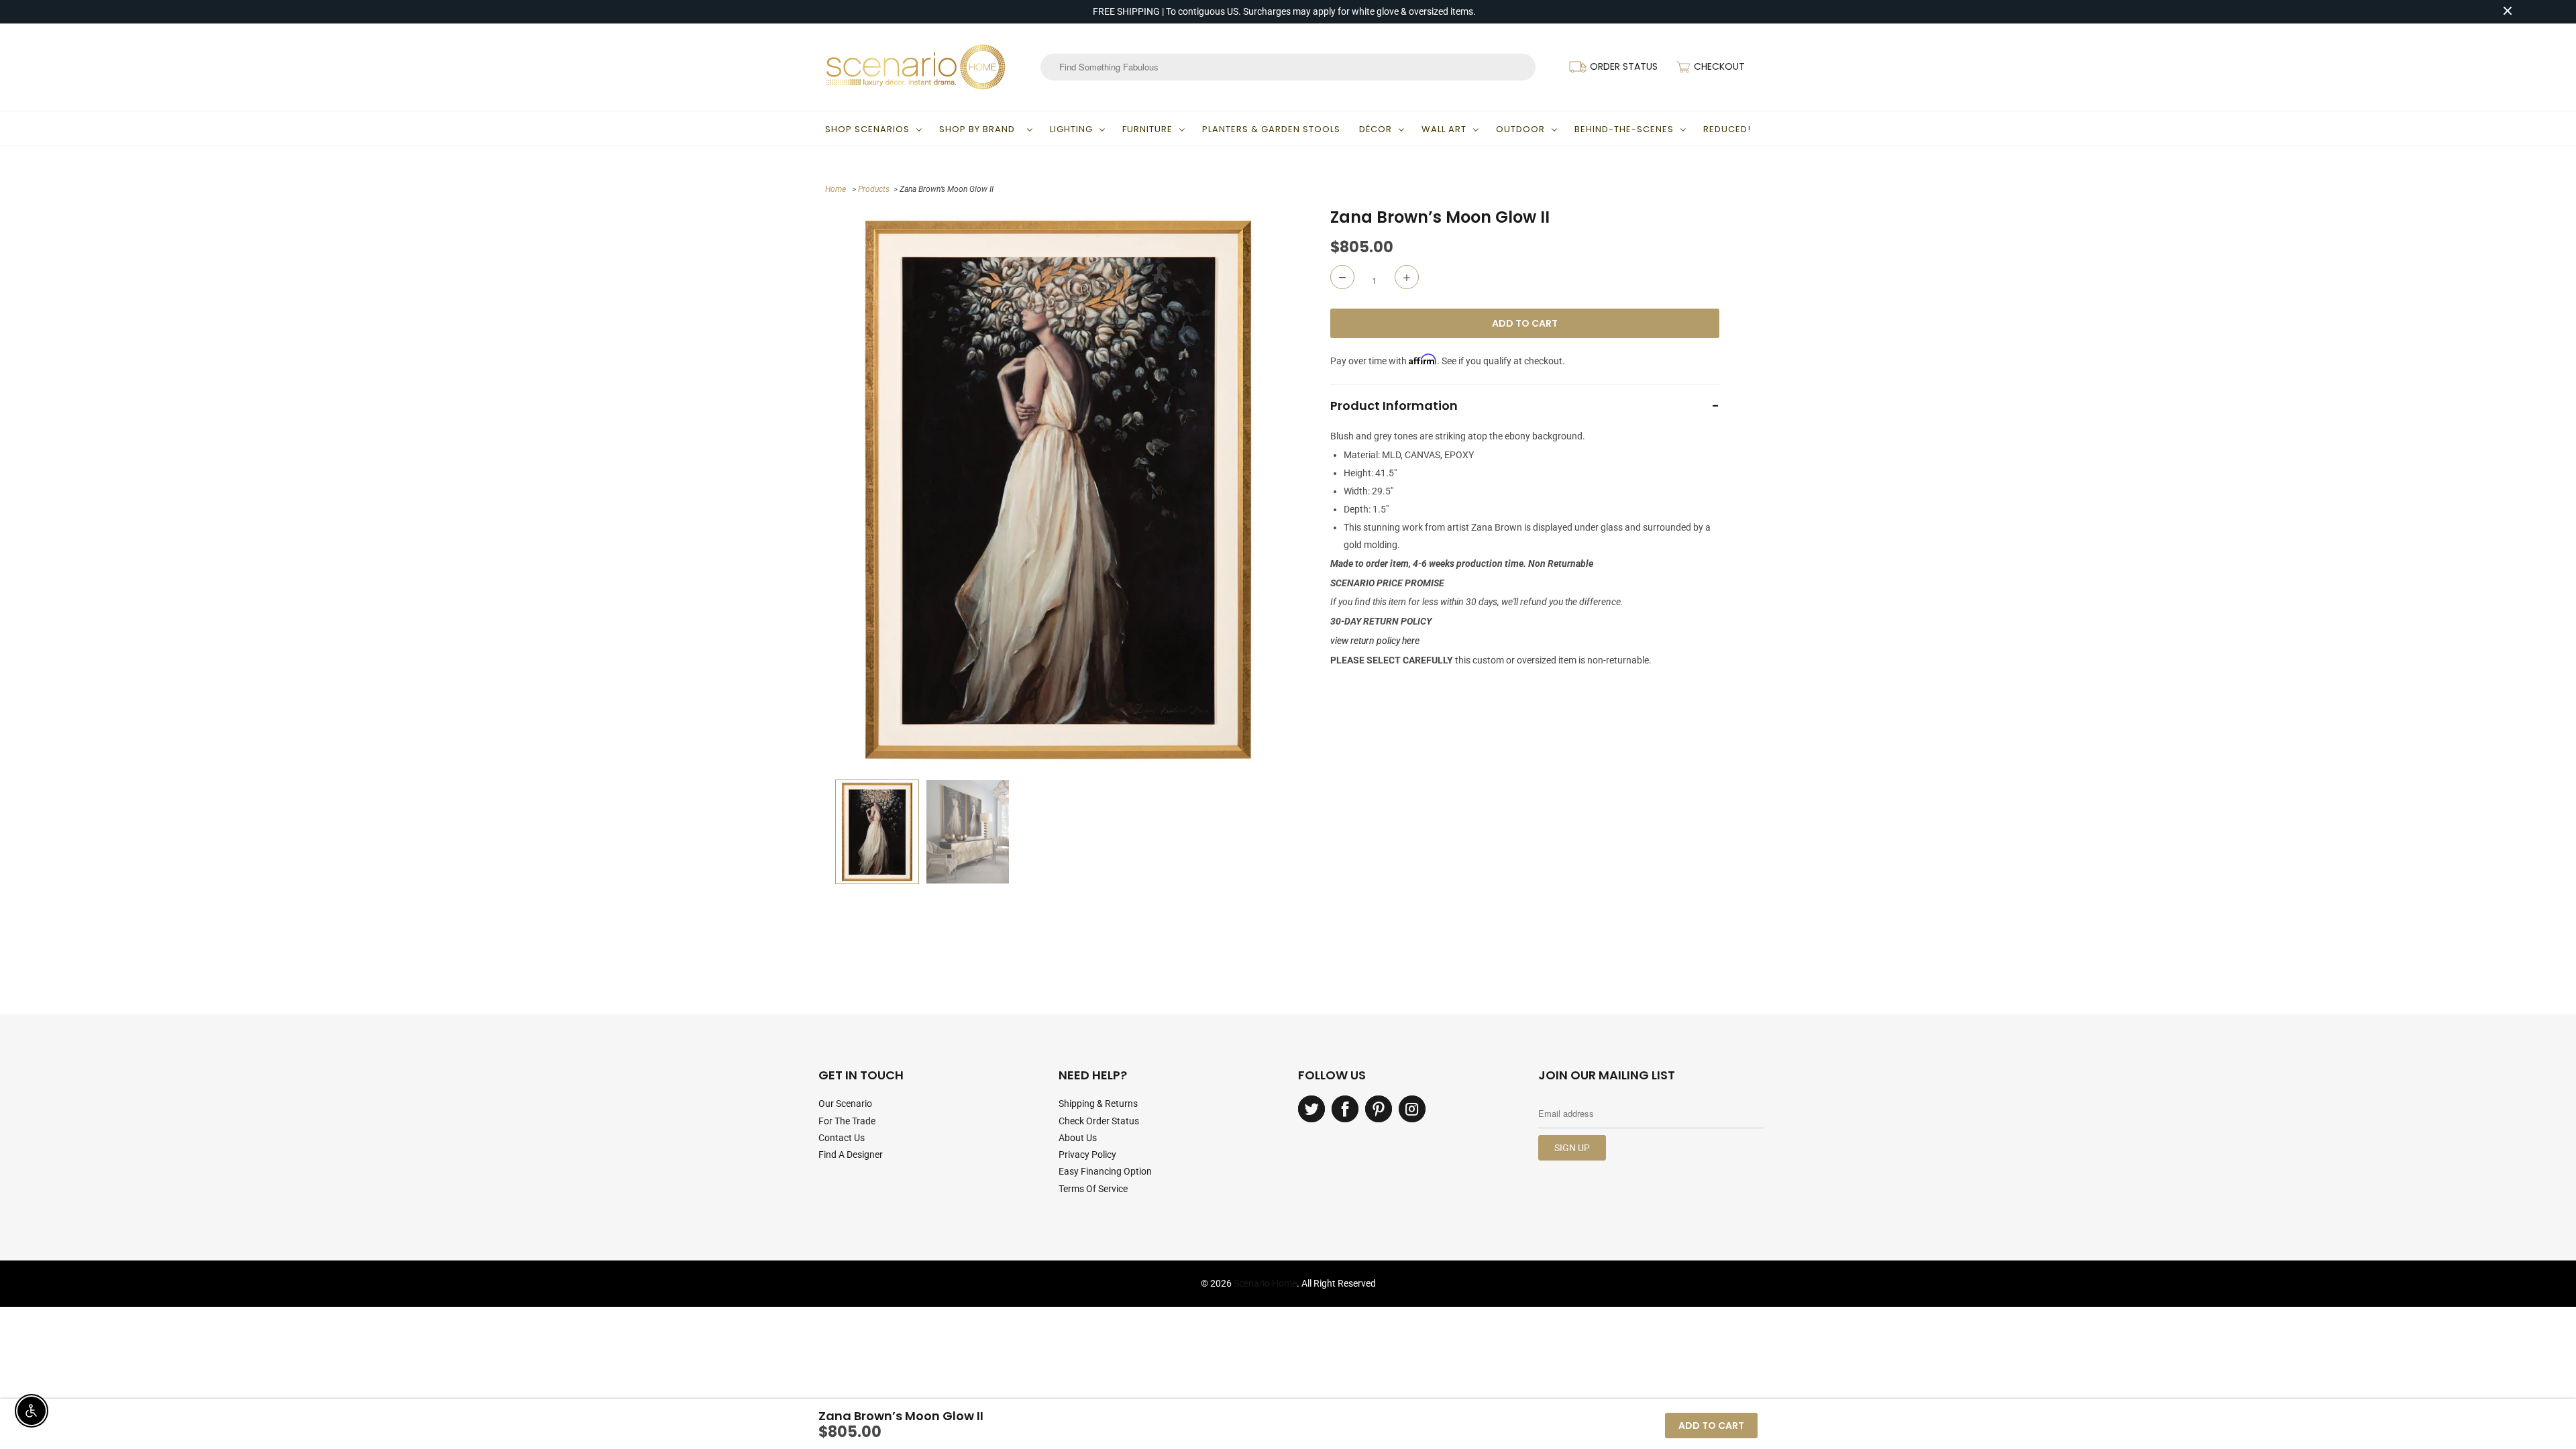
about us (1078, 1138)
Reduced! (1727, 129)
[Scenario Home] (916, 67)
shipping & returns (1098, 1104)
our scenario (845, 1104)
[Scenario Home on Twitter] (1311, 1109)
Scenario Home (1265, 1283)
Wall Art (1444, 129)
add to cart (1711, 1426)
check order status (1099, 1121)
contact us (842, 1138)
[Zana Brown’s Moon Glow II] (1058, 490)
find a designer (851, 1155)
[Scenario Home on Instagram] (1412, 1109)
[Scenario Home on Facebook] (1345, 1109)
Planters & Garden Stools (1271, 129)
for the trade (847, 1121)
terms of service (1093, 1189)
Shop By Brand (980, 129)
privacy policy (1087, 1155)
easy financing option (1105, 1171)
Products (874, 189)
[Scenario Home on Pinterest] (1379, 1109)
